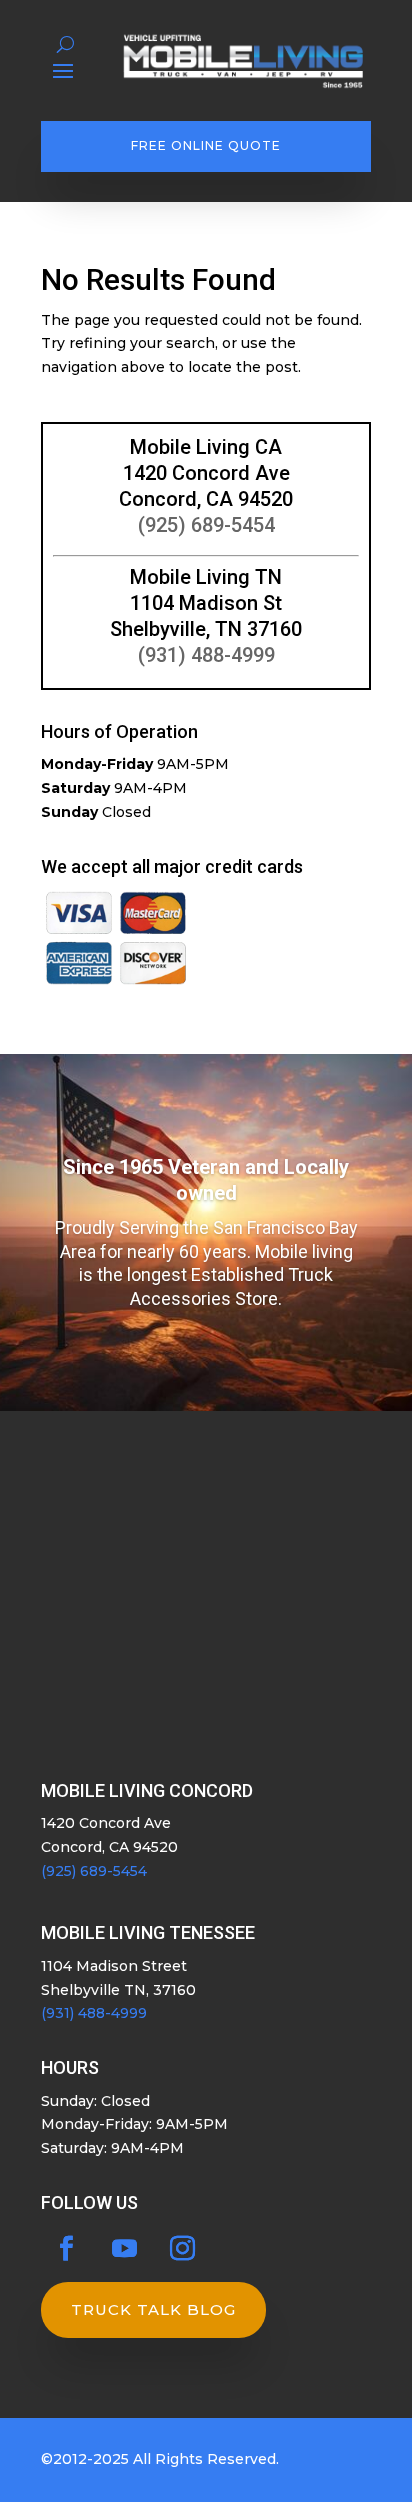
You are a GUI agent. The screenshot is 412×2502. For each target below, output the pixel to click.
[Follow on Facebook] (66, 2249)
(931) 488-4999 (206, 655)
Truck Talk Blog (153, 2309)
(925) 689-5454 (206, 525)
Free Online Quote (206, 145)
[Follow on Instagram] (182, 2249)
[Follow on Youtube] (124, 2249)
